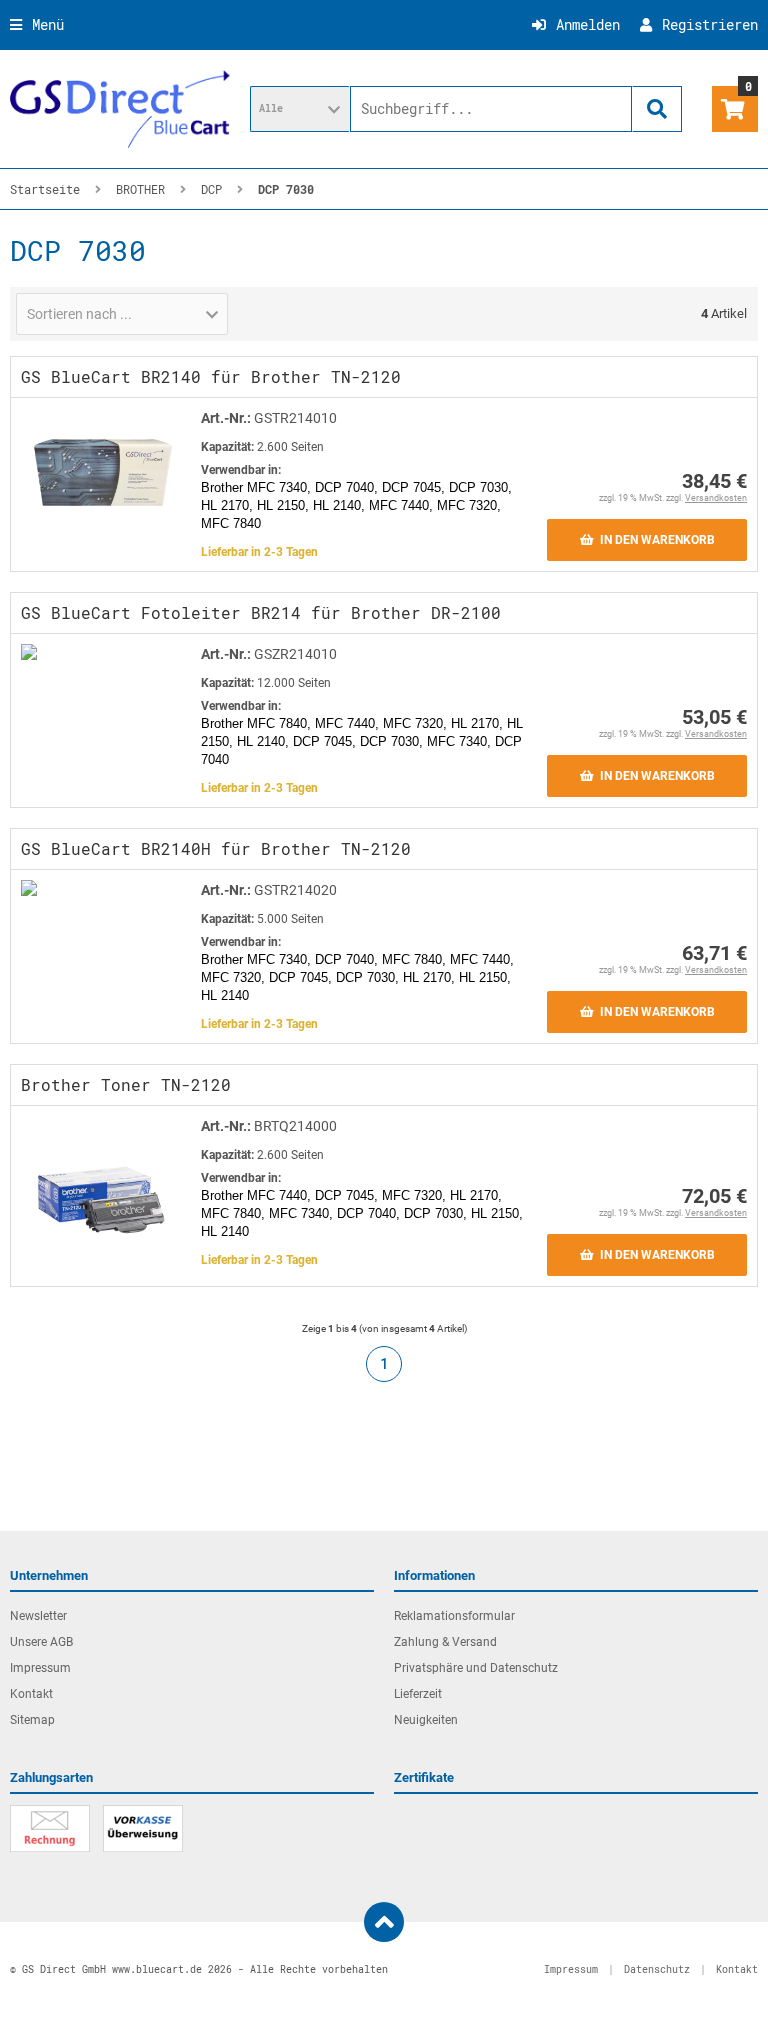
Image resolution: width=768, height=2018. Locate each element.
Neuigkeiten (426, 1720)
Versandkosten (716, 498)
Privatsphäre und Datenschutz (476, 1668)
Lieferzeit (418, 1694)
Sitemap (32, 1720)
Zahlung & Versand (445, 1642)
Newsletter (38, 1616)
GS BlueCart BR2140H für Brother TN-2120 (216, 848)
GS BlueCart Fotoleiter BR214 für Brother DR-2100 (261, 612)
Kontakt (31, 1694)
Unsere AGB (41, 1642)
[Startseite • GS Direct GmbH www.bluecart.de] (120, 109)
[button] (300, 109)
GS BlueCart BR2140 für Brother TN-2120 (211, 376)
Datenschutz (657, 1969)
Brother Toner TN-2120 (126, 1084)
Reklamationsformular (454, 1616)
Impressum (40, 1668)
